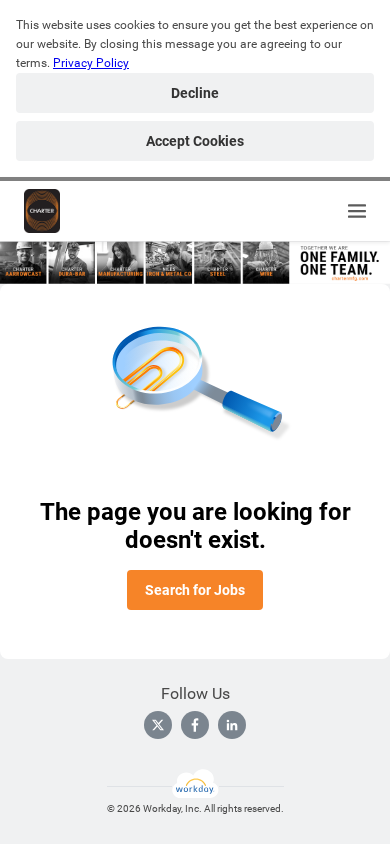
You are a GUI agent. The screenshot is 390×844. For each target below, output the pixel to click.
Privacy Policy (91, 63)
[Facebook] (195, 725)
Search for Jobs (195, 590)
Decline (195, 93)
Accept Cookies (195, 141)
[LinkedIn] (232, 725)
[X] (158, 725)
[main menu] (357, 211)
